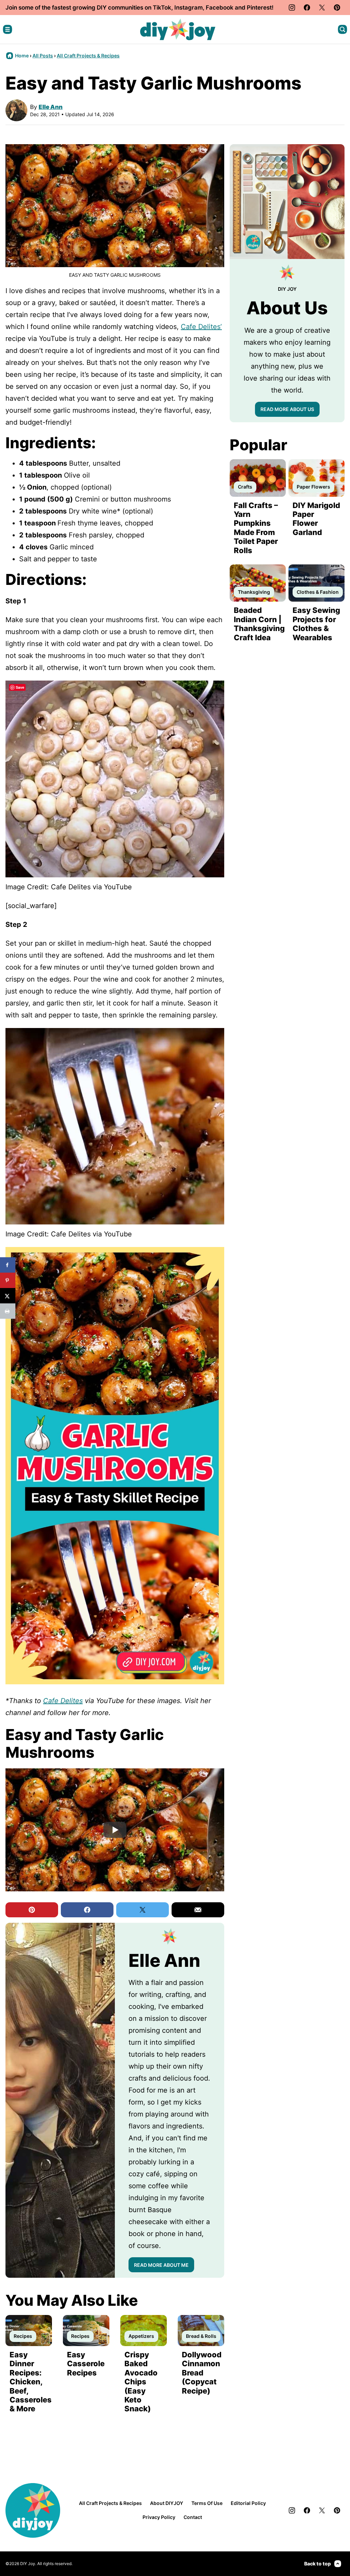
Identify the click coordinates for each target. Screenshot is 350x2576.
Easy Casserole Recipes (86, 2364)
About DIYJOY (167, 2503)
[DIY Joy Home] (178, 29)
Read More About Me (161, 2265)
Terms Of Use (207, 2503)
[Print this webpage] (8, 1311)
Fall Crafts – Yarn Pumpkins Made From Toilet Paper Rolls (256, 528)
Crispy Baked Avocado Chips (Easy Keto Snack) (141, 2382)
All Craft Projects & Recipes (88, 56)
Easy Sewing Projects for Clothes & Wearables (316, 624)
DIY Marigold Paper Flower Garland (316, 519)
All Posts (43, 56)
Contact (193, 2517)
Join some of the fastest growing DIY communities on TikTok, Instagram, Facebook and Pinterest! (139, 8)
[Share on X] (8, 1296)
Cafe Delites (63, 1701)
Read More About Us (287, 409)
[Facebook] (307, 8)
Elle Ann (51, 107)
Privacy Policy (159, 2517)
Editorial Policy (248, 2503)
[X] (322, 8)
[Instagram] (292, 8)
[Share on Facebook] (8, 1265)
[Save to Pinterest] (8, 1280)
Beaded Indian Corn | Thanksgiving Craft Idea (259, 624)
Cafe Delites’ (201, 327)
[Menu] (8, 29)
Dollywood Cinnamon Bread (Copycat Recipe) (202, 2373)
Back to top (318, 2564)
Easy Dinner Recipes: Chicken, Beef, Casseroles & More (31, 2382)
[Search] (342, 29)
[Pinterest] (337, 8)
